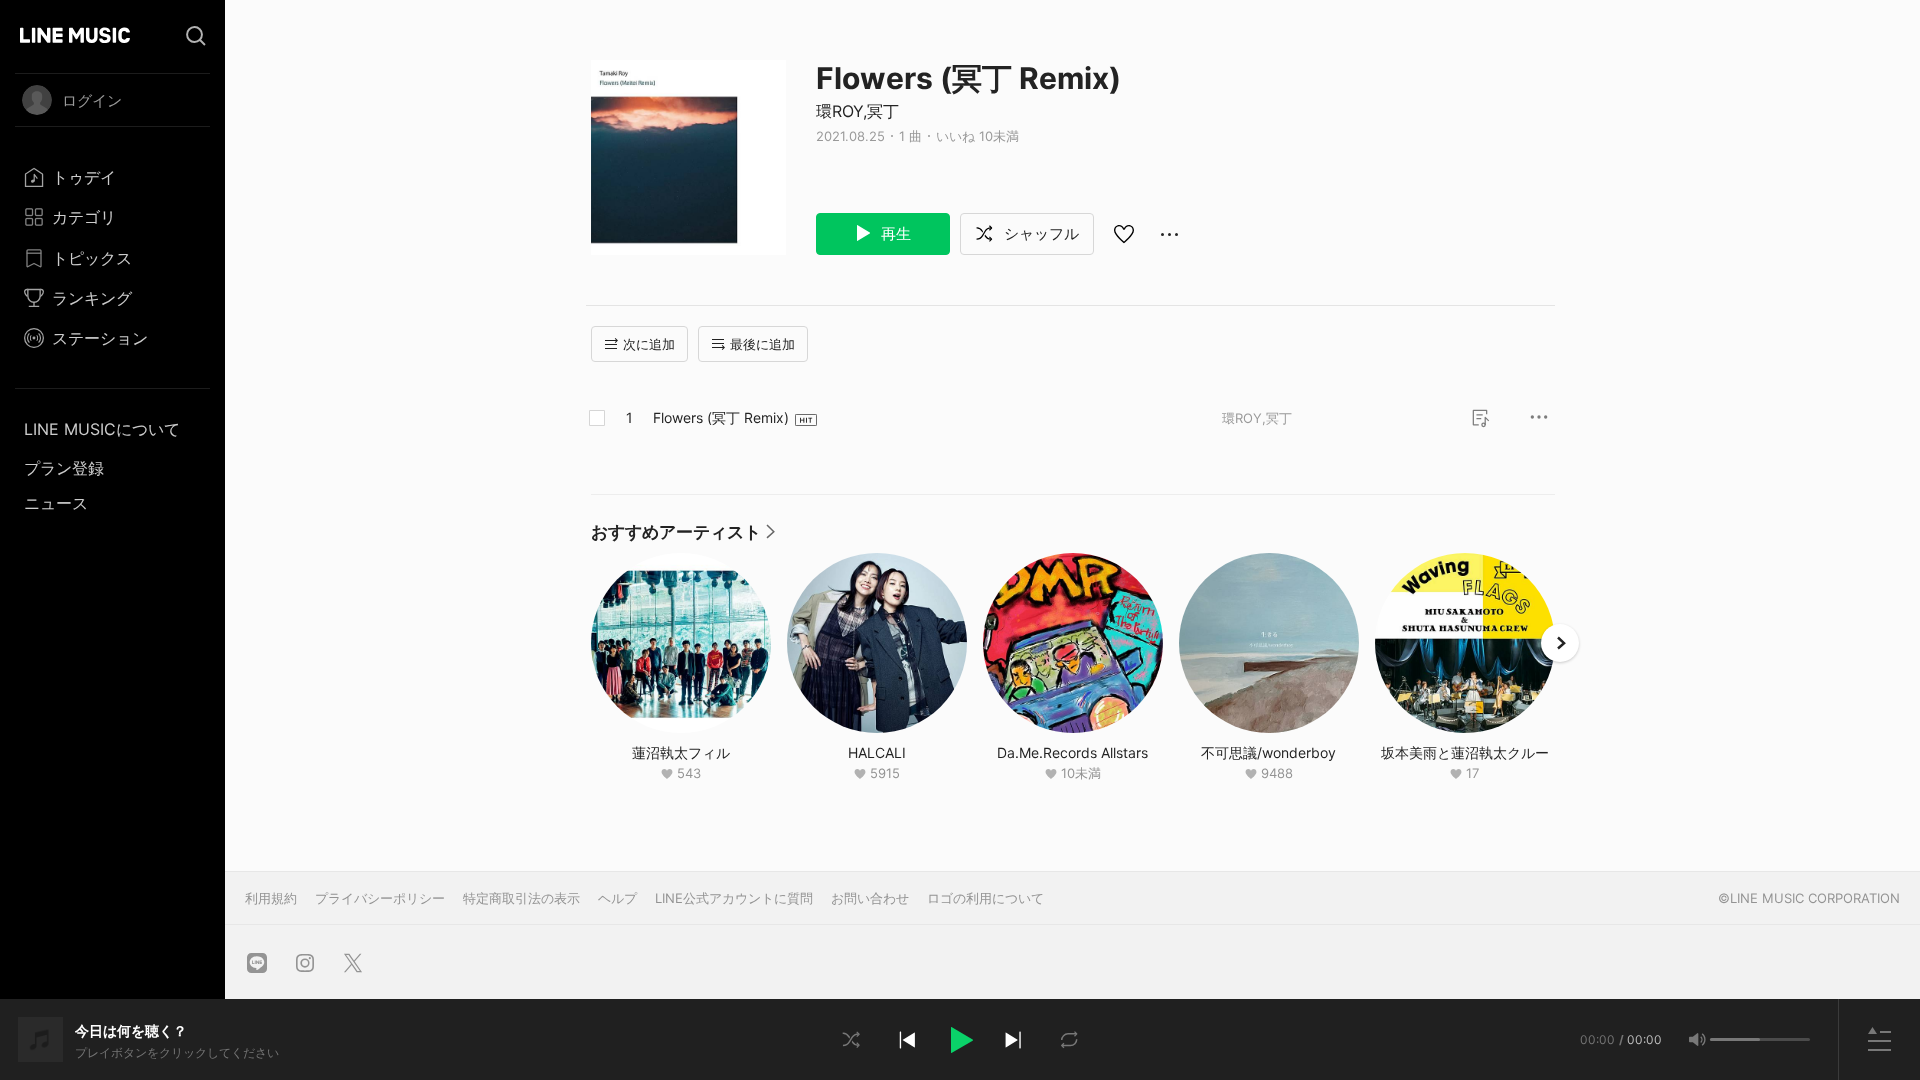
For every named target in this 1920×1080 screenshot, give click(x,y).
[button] (960, 1040)
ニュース (56, 503)
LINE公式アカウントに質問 (734, 898)
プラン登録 (64, 468)
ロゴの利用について (985, 898)
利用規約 (271, 898)
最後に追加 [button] (762, 344)
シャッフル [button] (1039, 233)
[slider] (1735, 1039)
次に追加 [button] (649, 344)
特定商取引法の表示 (521, 898)
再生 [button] (894, 233)
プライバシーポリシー (380, 898)
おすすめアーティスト (683, 537)
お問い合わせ (870, 898)
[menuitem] (112, 177)
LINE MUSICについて (102, 429)
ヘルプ (617, 898)
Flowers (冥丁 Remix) (721, 417)
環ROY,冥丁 (857, 111)
